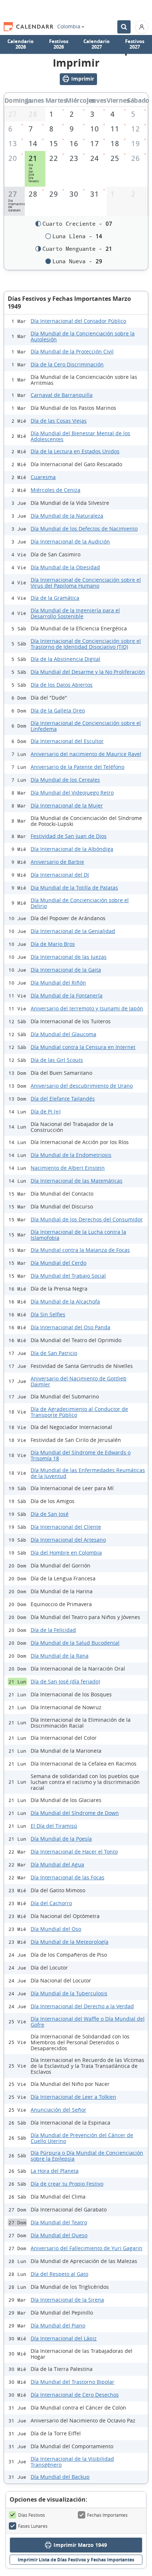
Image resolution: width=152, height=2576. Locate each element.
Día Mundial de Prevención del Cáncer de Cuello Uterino (82, 2138)
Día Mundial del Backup (60, 2477)
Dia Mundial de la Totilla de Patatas (74, 888)
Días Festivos (32, 2515)
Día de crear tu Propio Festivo (67, 2184)
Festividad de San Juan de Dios (69, 836)
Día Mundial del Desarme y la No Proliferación (88, 672)
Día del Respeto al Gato (59, 2274)
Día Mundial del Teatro (59, 2222)
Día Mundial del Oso (56, 1929)
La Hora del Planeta (55, 2171)
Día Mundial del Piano (58, 2325)
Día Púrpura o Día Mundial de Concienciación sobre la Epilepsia (87, 2156)
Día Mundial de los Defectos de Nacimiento (84, 529)
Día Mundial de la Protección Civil (72, 351)
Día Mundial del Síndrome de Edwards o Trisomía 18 (81, 1455)
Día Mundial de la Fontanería (67, 995)
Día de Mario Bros (53, 944)
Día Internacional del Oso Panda (70, 1327)
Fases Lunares (33, 2526)
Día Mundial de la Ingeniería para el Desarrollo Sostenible (75, 613)
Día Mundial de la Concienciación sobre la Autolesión (83, 336)
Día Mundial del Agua (57, 1864)
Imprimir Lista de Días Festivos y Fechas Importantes (76, 2560)
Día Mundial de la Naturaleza (67, 516)
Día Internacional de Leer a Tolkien (73, 2097)
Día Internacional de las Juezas (69, 957)
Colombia (69, 27)
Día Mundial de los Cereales (65, 780)
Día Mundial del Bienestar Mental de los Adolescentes (80, 436)
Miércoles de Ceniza (56, 490)
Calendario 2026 (20, 44)
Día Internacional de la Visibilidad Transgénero (72, 2462)
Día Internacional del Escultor (67, 741)
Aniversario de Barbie (57, 862)
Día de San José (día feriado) (65, 1681)
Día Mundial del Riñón (58, 983)
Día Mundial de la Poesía (61, 1839)
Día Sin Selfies (48, 1314)
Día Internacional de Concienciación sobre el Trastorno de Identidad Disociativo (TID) (86, 644)
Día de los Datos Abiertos (62, 685)
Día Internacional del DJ (60, 875)
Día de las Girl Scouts (57, 1060)
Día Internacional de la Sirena (67, 2300)
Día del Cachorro (51, 1903)
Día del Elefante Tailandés (63, 1099)
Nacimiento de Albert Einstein (68, 1168)
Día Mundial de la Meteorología (70, 1942)
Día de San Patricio (54, 1353)
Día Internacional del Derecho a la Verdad (82, 2006)
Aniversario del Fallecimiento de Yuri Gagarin (87, 2248)
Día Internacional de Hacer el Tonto (74, 1852)
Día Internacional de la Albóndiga (72, 849)
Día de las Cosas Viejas (59, 421)
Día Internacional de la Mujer (67, 805)
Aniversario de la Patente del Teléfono (77, 767)
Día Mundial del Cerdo (58, 1263)
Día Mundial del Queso (59, 2235)
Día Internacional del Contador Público (78, 321)
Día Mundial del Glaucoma (63, 1034)
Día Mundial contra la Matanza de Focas (80, 1250)
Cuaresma (43, 477)
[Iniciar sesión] (142, 27)
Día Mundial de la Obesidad (65, 567)
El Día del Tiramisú (54, 1826)
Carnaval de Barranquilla (62, 395)
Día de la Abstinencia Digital (65, 659)
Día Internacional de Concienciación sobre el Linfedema (86, 726)
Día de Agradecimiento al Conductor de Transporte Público (79, 1412)
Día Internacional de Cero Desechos (75, 2395)
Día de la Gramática (55, 598)
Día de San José (50, 1514)
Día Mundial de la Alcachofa (65, 1301)
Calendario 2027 (96, 44)
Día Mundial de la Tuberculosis (69, 1993)
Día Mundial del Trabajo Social (68, 1276)
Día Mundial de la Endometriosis (71, 1155)
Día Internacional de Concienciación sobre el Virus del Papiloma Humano (86, 583)
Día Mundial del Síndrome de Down (75, 1813)
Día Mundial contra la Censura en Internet (83, 1047)
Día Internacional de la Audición (70, 541)
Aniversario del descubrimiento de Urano (82, 1086)
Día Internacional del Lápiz (64, 2338)
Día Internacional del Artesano (68, 1540)
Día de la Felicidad (53, 1630)
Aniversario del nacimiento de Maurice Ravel (86, 754)
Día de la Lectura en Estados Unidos (75, 451)
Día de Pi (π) (46, 1111)
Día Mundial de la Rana (60, 1656)
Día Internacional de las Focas (68, 1877)
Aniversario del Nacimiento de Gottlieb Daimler (79, 1381)
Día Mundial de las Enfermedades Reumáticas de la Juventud (88, 1473)
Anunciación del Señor (58, 2110)
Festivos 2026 (59, 44)
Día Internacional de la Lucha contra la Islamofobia (78, 1235)
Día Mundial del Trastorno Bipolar (72, 2382)
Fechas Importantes (107, 2515)
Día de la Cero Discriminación (67, 364)
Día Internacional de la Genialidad (73, 931)
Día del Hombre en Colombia (66, 1553)
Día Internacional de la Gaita (66, 970)
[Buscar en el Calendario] (124, 27)
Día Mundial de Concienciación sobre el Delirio (80, 903)
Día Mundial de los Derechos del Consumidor (87, 1219)
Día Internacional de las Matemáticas (77, 1181)
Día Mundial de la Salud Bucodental (75, 1643)
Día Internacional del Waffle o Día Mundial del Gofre (88, 2022)
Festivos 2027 (135, 44)
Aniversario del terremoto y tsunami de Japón (87, 1008)
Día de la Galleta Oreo (58, 710)
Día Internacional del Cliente (66, 1527)
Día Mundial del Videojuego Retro (72, 793)
